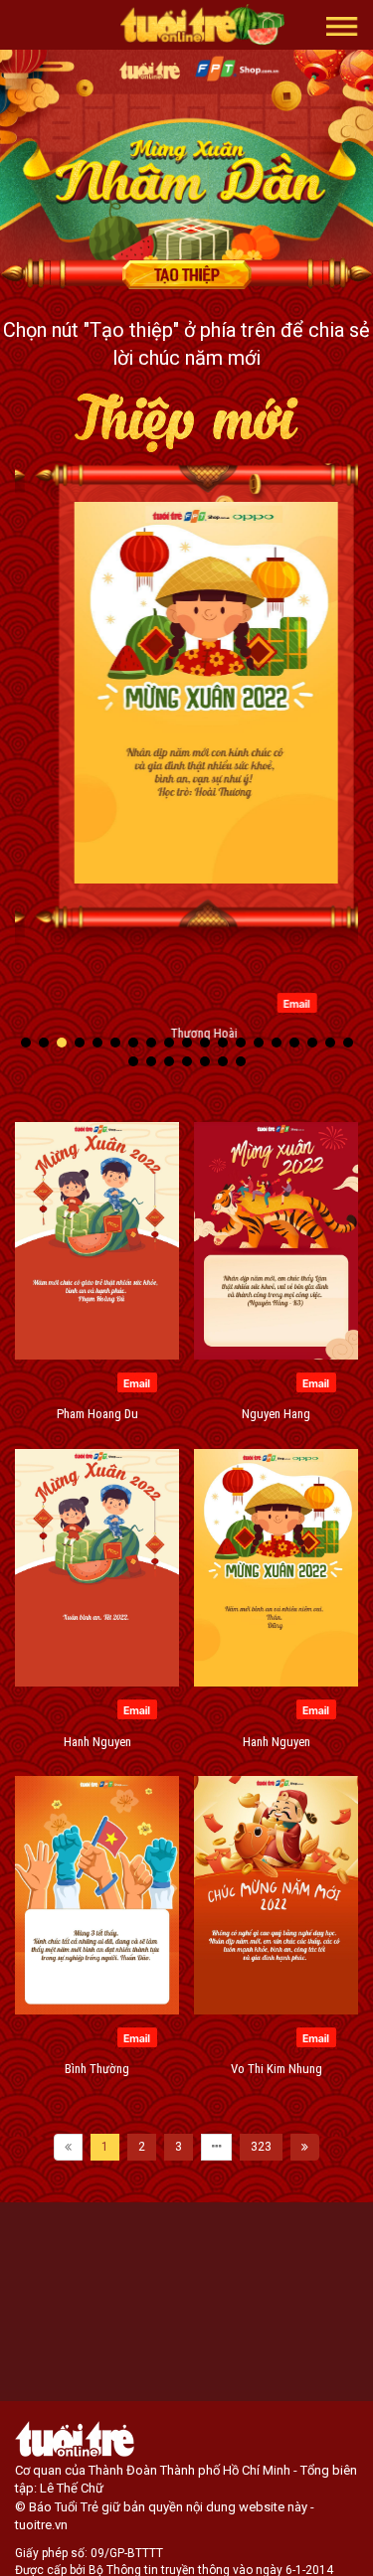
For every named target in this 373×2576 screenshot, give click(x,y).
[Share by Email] (277, 1002)
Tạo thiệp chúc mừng (187, 274)
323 (261, 2147)
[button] (342, 25)
